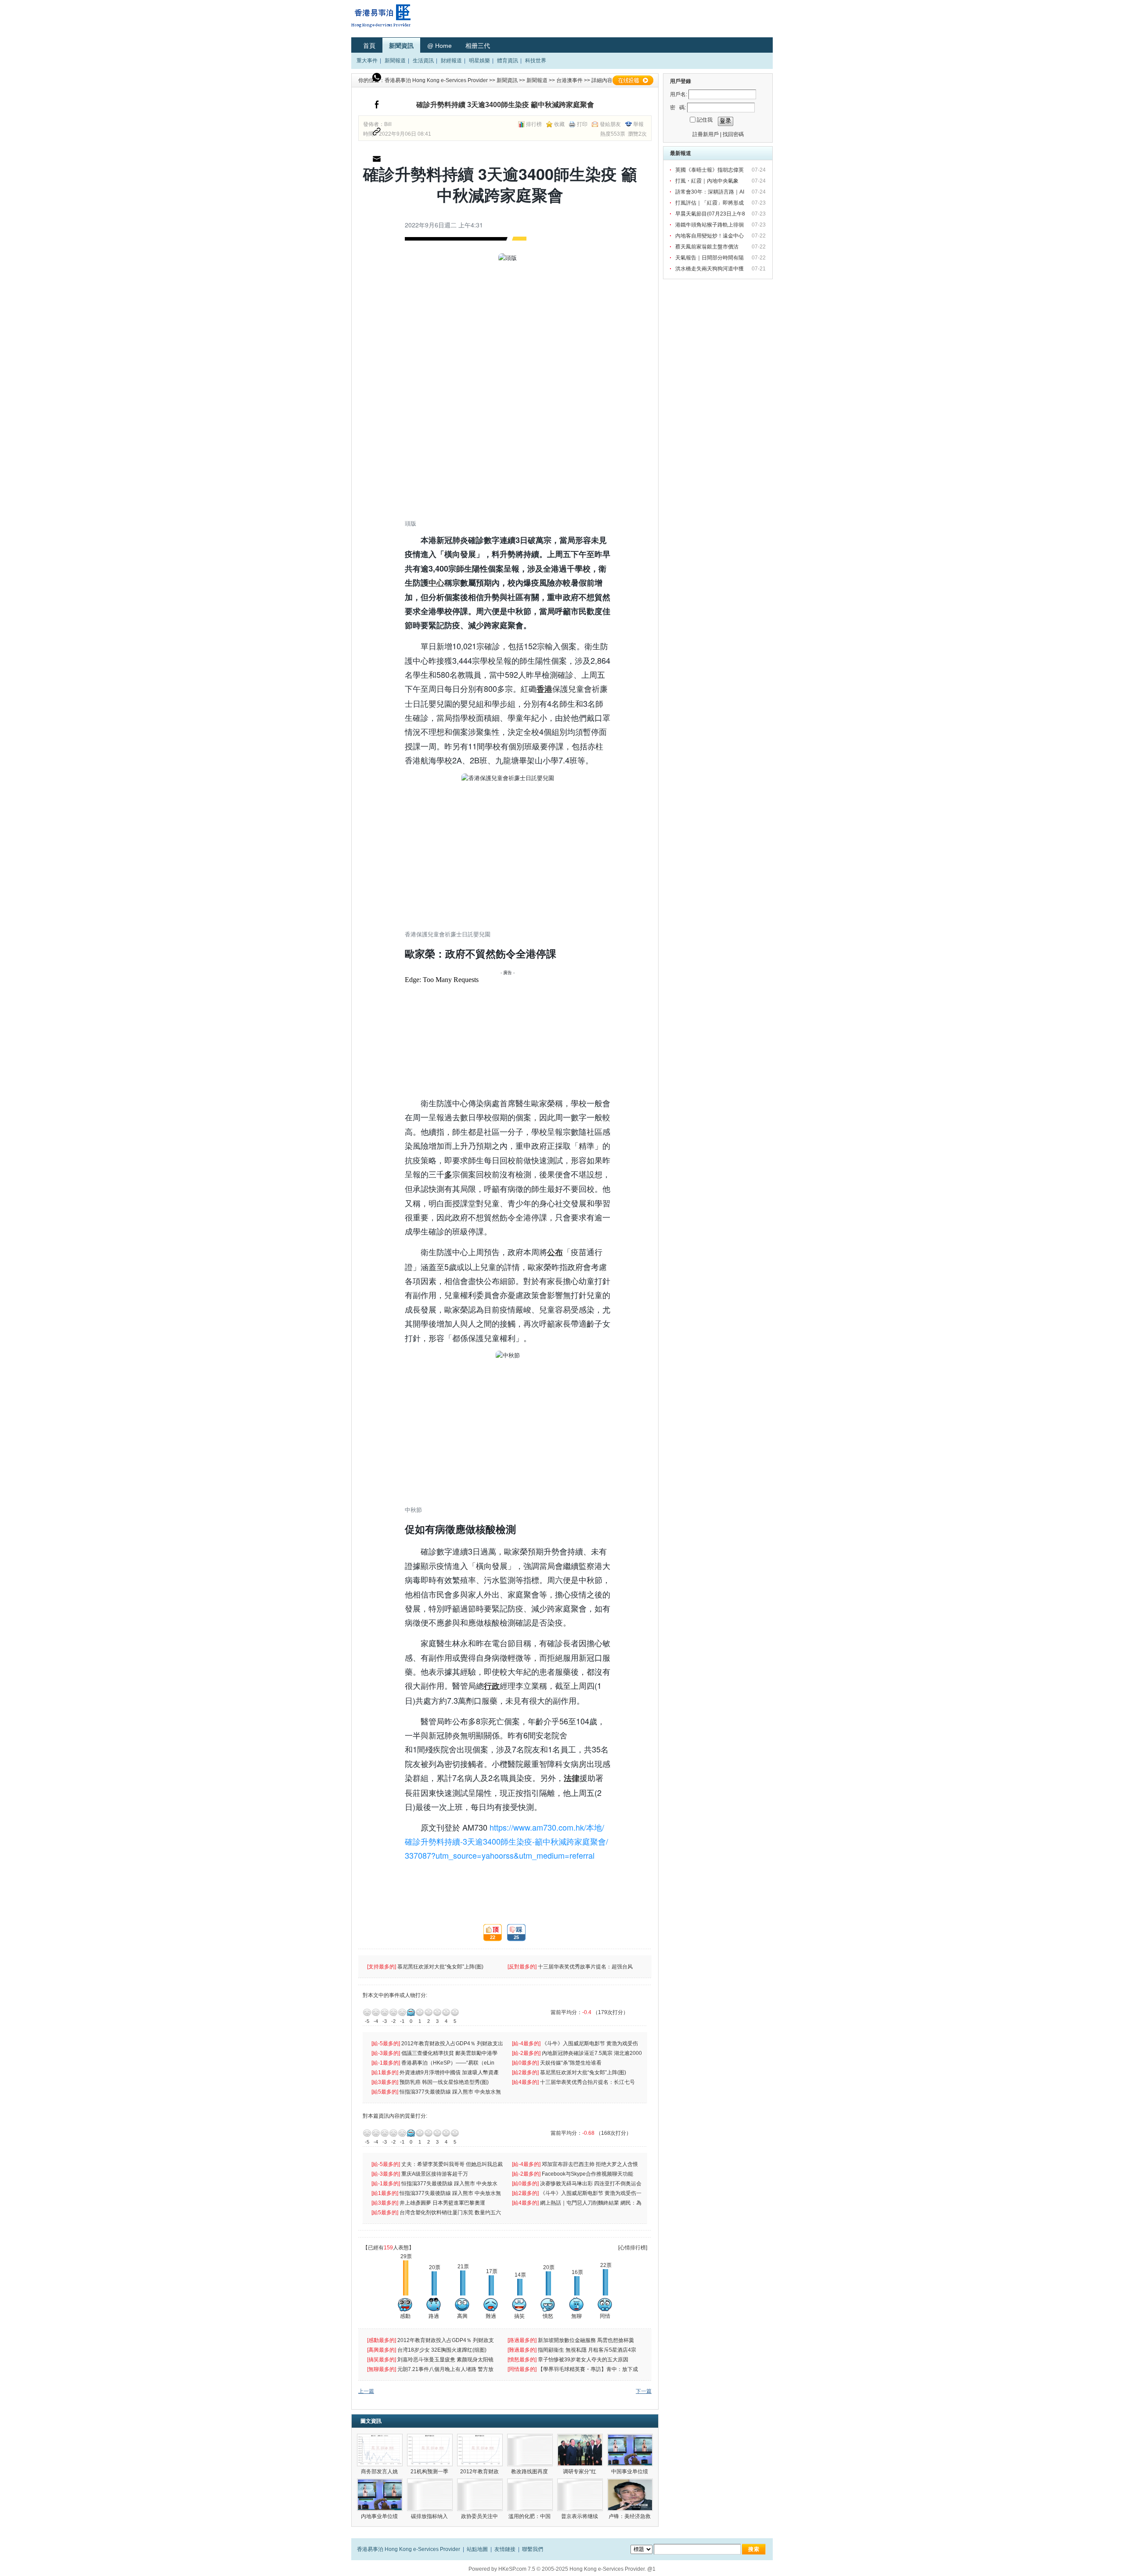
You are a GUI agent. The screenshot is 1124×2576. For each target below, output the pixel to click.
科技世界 (536, 61)
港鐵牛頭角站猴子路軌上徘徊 (710, 225)
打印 (582, 124)
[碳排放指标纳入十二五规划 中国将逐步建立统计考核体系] (430, 2495)
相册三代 (478, 46)
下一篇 (644, 2391)
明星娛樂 (479, 61)
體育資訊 (508, 61)
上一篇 (366, 2391)
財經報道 (451, 61)
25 (513, 1933)
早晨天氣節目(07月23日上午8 (711, 214)
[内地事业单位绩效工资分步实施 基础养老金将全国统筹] (380, 2495)
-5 (367, 2012)
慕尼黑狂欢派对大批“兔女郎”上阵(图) (441, 1967)
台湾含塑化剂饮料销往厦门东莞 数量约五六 (451, 2213)
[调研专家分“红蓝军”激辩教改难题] (580, 2450)
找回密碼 (733, 134)
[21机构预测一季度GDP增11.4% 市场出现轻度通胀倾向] (430, 2450)
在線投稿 (633, 80)
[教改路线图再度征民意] (530, 2450)
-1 (402, 2012)
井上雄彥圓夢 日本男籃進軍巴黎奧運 (443, 2203)
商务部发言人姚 (380, 2472)
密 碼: (678, 108)
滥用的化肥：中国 (530, 2516)
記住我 (705, 120)
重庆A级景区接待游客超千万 (435, 2174)
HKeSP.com (512, 2569)
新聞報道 (395, 61)
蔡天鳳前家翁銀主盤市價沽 (708, 247)
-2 (393, 2012)
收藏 (559, 124)
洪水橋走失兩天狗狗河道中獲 (710, 269)
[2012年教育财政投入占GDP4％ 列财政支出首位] (480, 2450)
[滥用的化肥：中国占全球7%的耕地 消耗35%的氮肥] (530, 2495)
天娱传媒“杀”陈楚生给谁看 (571, 2063)
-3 (385, 2012)
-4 (376, 2012)
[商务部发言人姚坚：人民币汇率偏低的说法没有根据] (380, 2450)
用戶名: (679, 94)
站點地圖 (477, 2549)
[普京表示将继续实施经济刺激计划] (580, 2495)
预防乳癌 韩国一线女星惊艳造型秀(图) (445, 2082)
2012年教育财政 (480, 2472)
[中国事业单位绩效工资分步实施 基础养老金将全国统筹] (630, 2450)
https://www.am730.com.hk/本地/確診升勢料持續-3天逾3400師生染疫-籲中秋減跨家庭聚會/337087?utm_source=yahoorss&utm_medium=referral (506, 1841)
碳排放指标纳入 (430, 2516)
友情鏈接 (505, 2549)
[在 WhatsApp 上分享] (377, 79)
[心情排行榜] (633, 2248)
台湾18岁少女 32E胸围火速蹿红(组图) (443, 2350)
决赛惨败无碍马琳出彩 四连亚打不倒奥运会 (591, 2184)
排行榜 (534, 124)
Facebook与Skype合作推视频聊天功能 (588, 2174)
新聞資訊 (401, 46)
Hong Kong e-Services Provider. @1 (612, 2569)
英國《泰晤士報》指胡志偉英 (710, 170)
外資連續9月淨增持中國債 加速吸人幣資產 (450, 2072)
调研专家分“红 (580, 2472)
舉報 (638, 124)
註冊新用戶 (706, 134)
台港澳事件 (569, 80)
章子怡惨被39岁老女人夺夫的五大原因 (584, 2360)
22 (489, 1933)
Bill (388, 124)
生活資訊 (423, 61)
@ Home (440, 46)
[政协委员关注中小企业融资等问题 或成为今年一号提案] (480, 2495)
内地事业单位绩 (380, 2516)
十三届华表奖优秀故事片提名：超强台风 (586, 1967)
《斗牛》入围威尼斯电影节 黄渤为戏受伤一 (591, 2193)
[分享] (377, 107)
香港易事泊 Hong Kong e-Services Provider (436, 80)
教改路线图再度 (530, 2472)
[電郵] (377, 161)
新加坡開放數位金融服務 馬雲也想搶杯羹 (587, 2340)
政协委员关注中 (480, 2516)
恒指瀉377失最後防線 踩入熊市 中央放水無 (451, 2092)
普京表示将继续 (580, 2516)
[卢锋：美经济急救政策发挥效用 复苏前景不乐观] (630, 2495)
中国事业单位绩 (630, 2472)
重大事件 (367, 61)
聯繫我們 (533, 2549)
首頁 (369, 46)
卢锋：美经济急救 (630, 2516)
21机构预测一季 (430, 2472)
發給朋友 (610, 124)
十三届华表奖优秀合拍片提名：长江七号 (588, 2082)
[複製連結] (377, 134)
